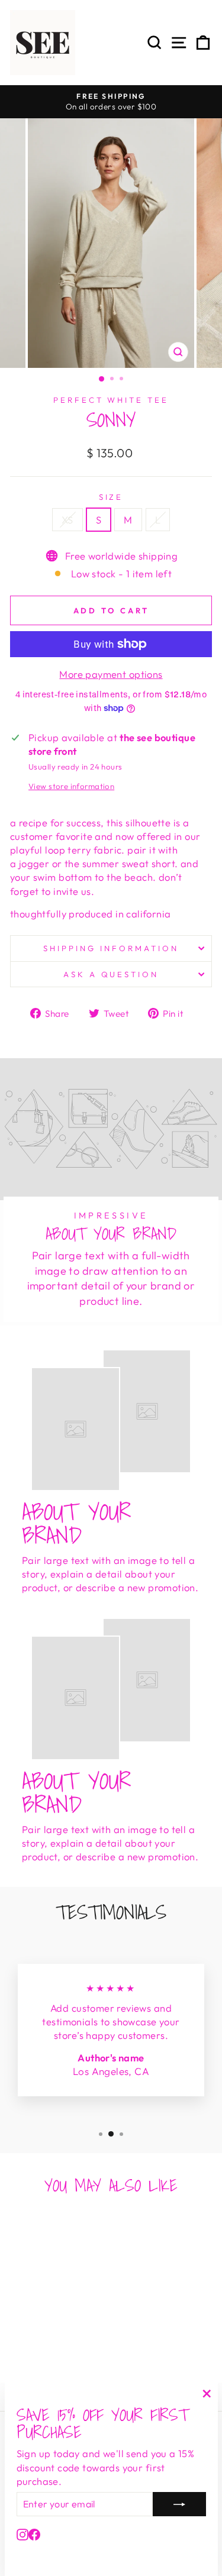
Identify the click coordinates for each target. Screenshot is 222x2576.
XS (67, 520)
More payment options (111, 674)
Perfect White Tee (111, 400)
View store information (71, 786)
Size (111, 497)
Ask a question (111, 974)
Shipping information (111, 948)
